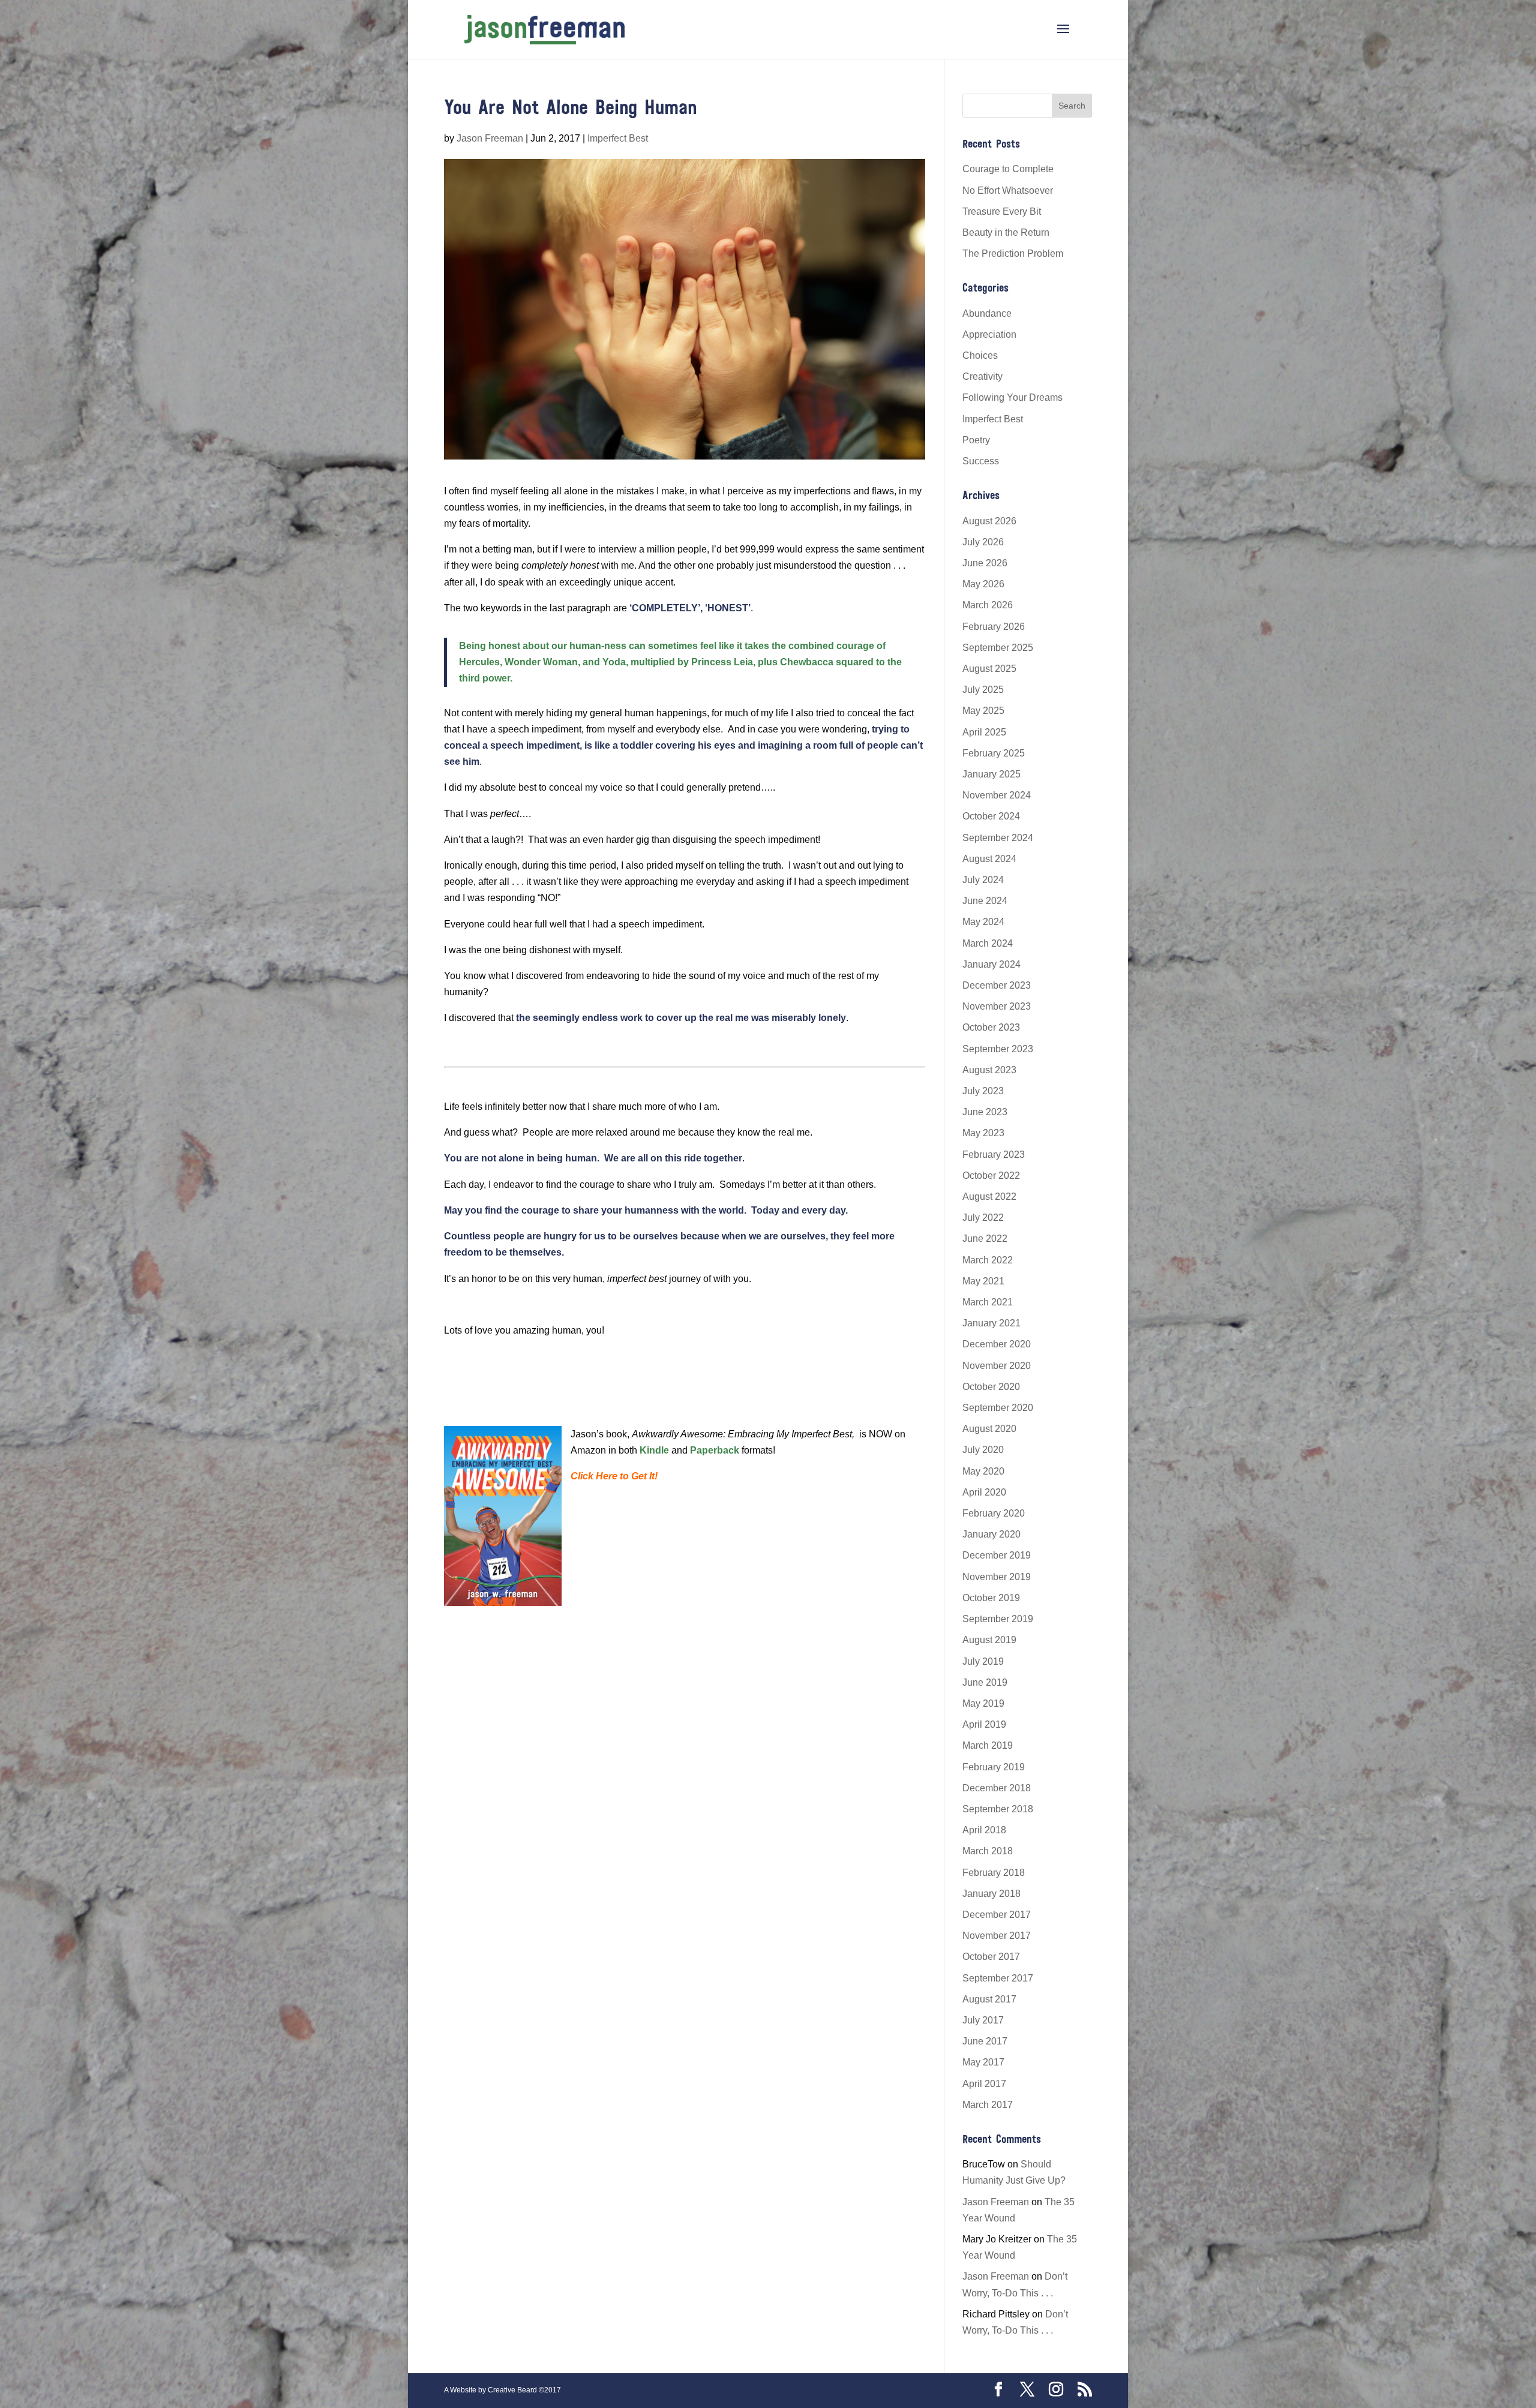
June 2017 (985, 2041)
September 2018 (998, 1809)
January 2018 (991, 1894)
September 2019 (998, 1619)
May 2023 (983, 1133)
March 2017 (988, 2105)
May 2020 (983, 1471)
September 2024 (998, 838)
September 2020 (998, 1408)
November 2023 (997, 1006)
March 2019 (988, 1745)
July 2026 (983, 542)
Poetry (976, 440)
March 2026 (988, 605)
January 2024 (991, 964)
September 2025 (998, 648)
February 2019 (994, 1767)
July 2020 (983, 1450)
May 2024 (983, 922)
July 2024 (983, 880)
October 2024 (991, 816)
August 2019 (989, 1640)
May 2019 (983, 1703)
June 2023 (985, 1112)
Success (981, 461)
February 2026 (994, 627)
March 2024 (988, 943)
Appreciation (989, 334)
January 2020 (991, 1534)
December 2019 (997, 1555)
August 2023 (989, 1070)
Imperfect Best (618, 138)
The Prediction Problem (1013, 253)
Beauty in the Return (1006, 232)
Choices (980, 355)
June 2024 (985, 901)
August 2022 (989, 1197)
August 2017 (989, 1999)
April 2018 (984, 1830)
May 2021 (983, 1281)
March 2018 (988, 1851)
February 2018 (994, 1873)
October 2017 (991, 1957)
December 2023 (997, 985)
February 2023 (994, 1155)
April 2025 (984, 732)
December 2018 (997, 1788)
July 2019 (983, 1661)
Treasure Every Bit (1002, 211)
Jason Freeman (490, 138)
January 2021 (991, 1323)
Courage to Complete (1008, 169)
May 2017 (983, 2062)
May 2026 (983, 584)
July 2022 (983, 1217)
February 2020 (994, 1513)
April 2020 (984, 1492)
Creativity (982, 376)
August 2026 (989, 521)
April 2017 (984, 2084)
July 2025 (983, 690)
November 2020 (997, 1366)
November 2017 (997, 1936)
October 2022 (991, 1176)
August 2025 (989, 669)
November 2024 (997, 795)
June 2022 (985, 1238)
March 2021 (988, 1302)
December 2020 (997, 1344)
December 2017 (997, 1915)
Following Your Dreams (1012, 397)
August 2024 (989, 859)
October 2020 (991, 1387)
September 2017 (998, 1978)
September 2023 (998, 1049)
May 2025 (983, 711)
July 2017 (983, 2020)
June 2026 (985, 563)
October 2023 (991, 1027)
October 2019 (991, 1598)
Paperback (715, 1450)
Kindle (654, 1450)
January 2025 (991, 774)
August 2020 (989, 1429)
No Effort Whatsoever (1008, 190)
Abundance (987, 313)
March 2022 (988, 1260)
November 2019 (997, 1577)
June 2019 (985, 1682)
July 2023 (983, 1091)
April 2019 (984, 1724)
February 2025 (994, 753)
